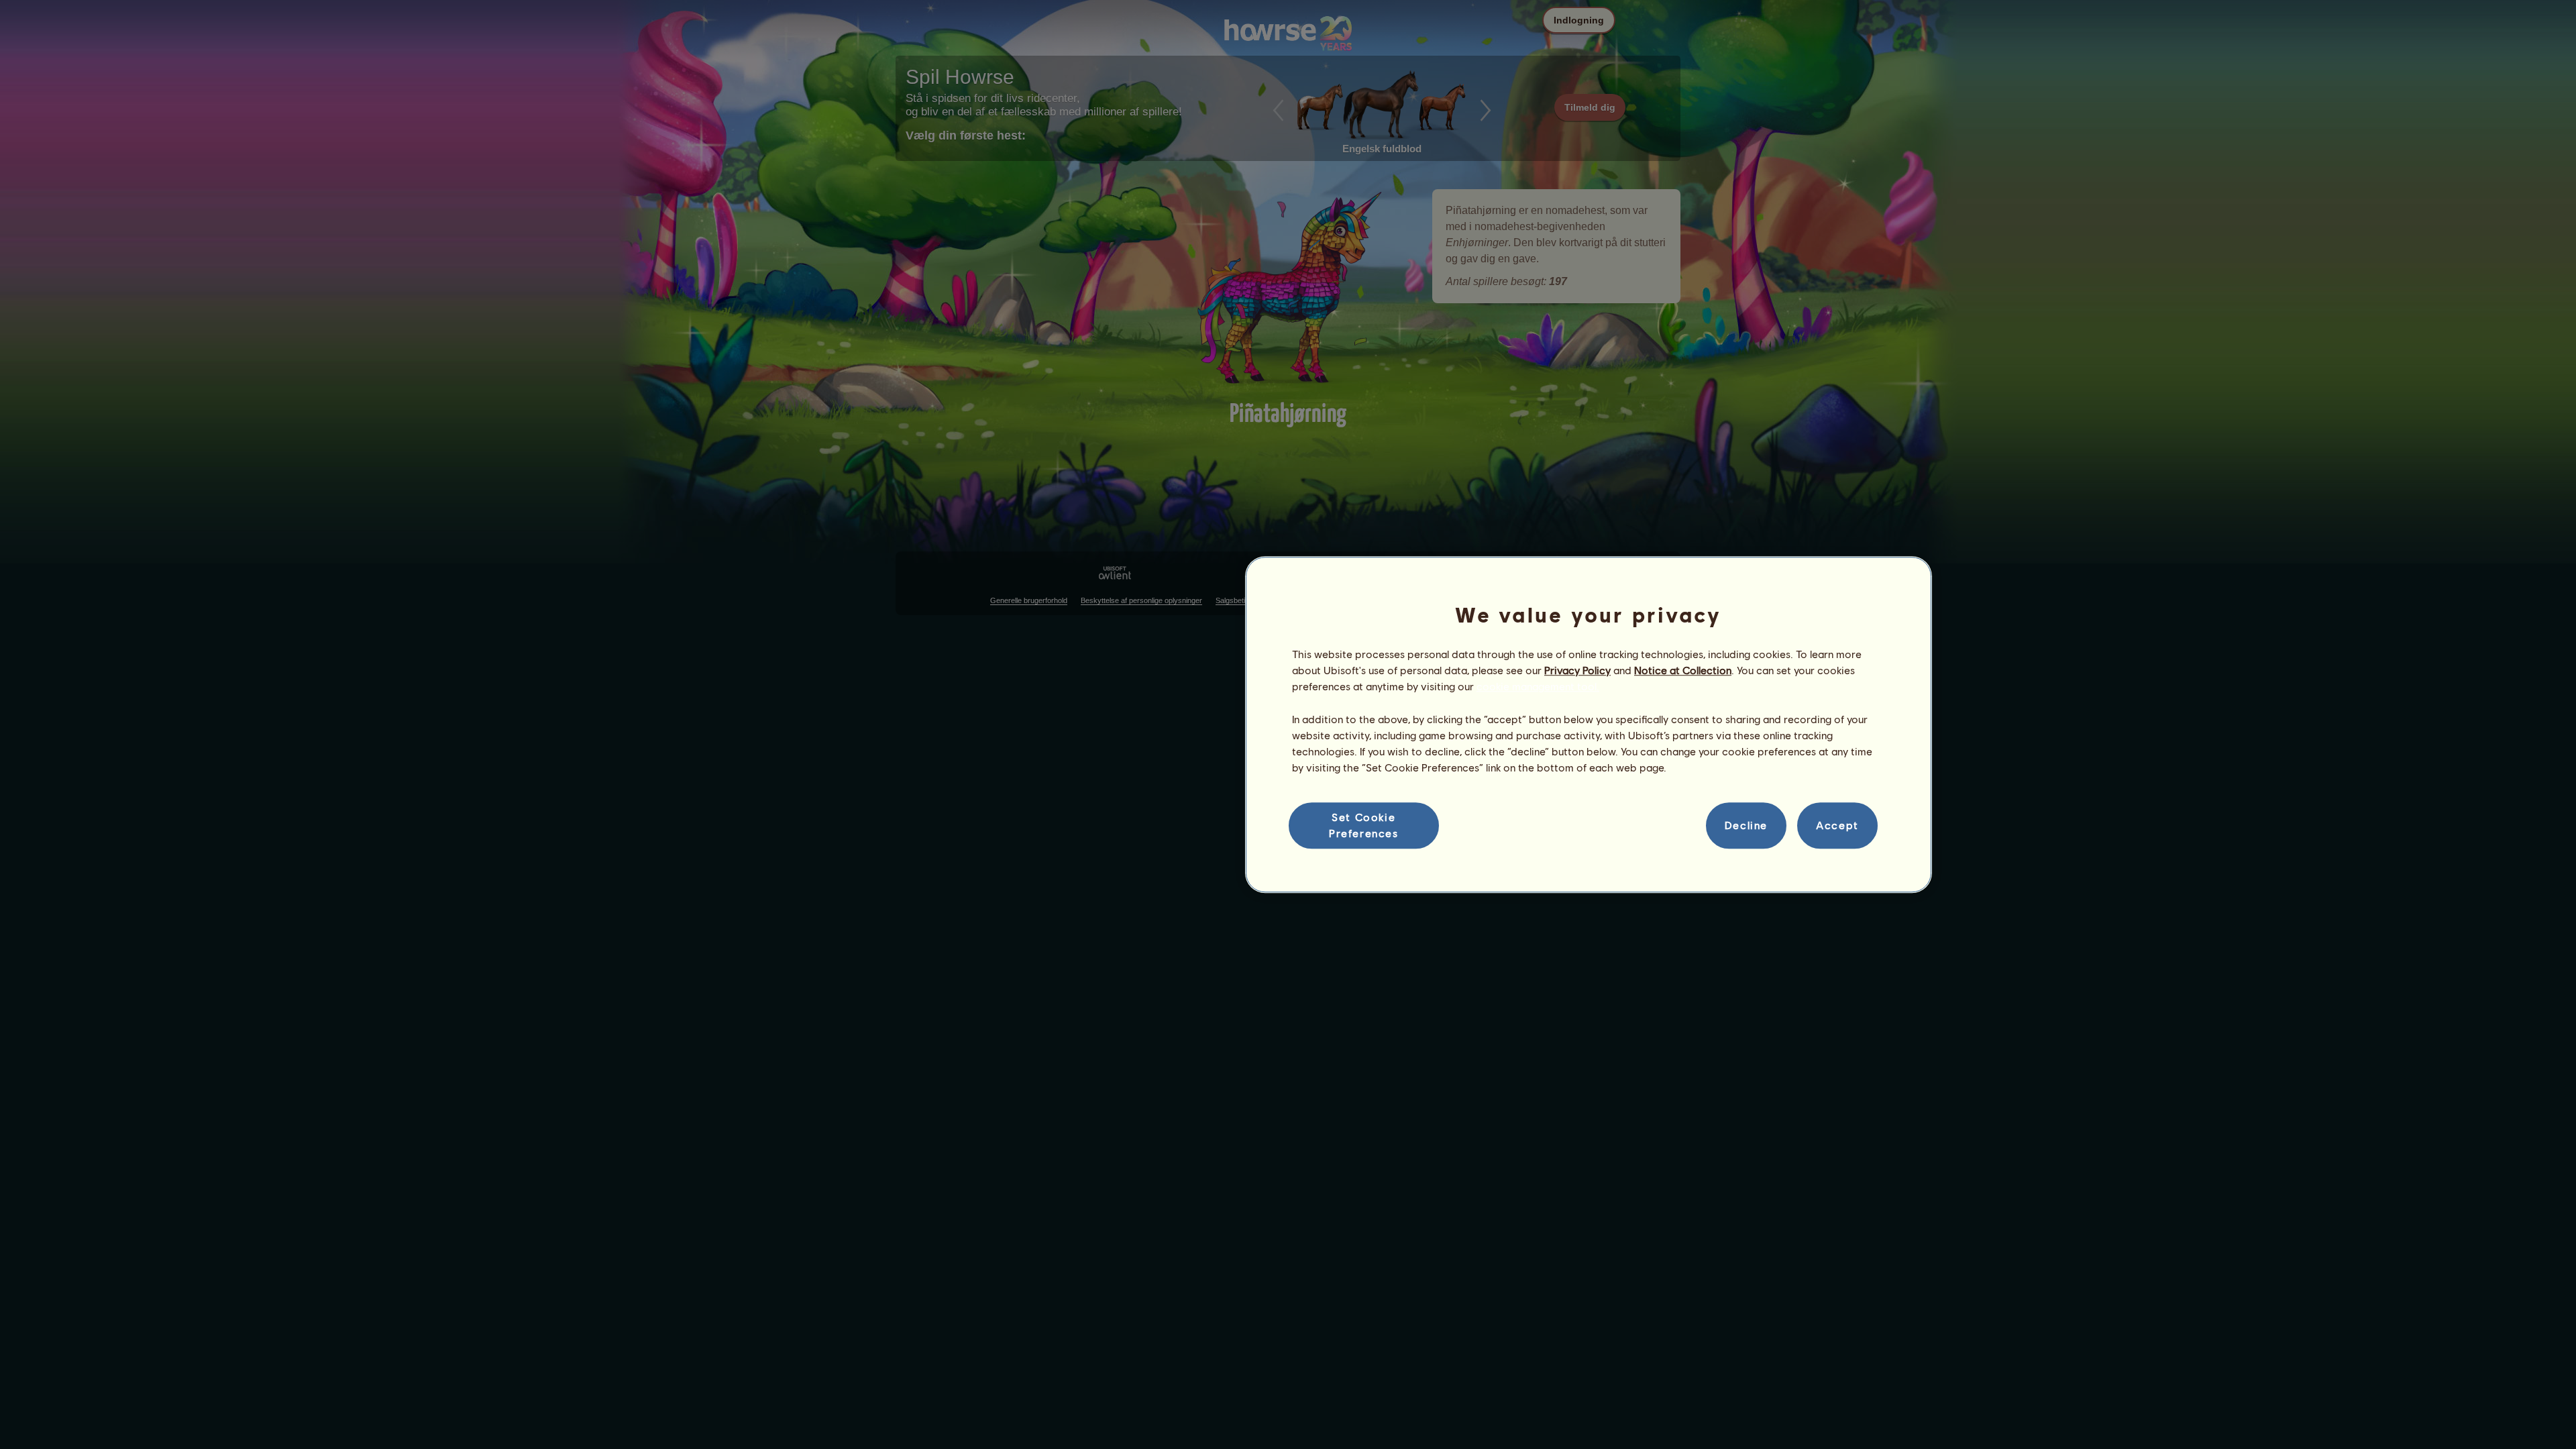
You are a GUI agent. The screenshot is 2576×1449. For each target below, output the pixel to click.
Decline (1746, 825)
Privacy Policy (1577, 670)
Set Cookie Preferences (1364, 825)
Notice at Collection (1683, 670)
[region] (1589, 724)
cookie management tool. (1538, 687)
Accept (1837, 825)
